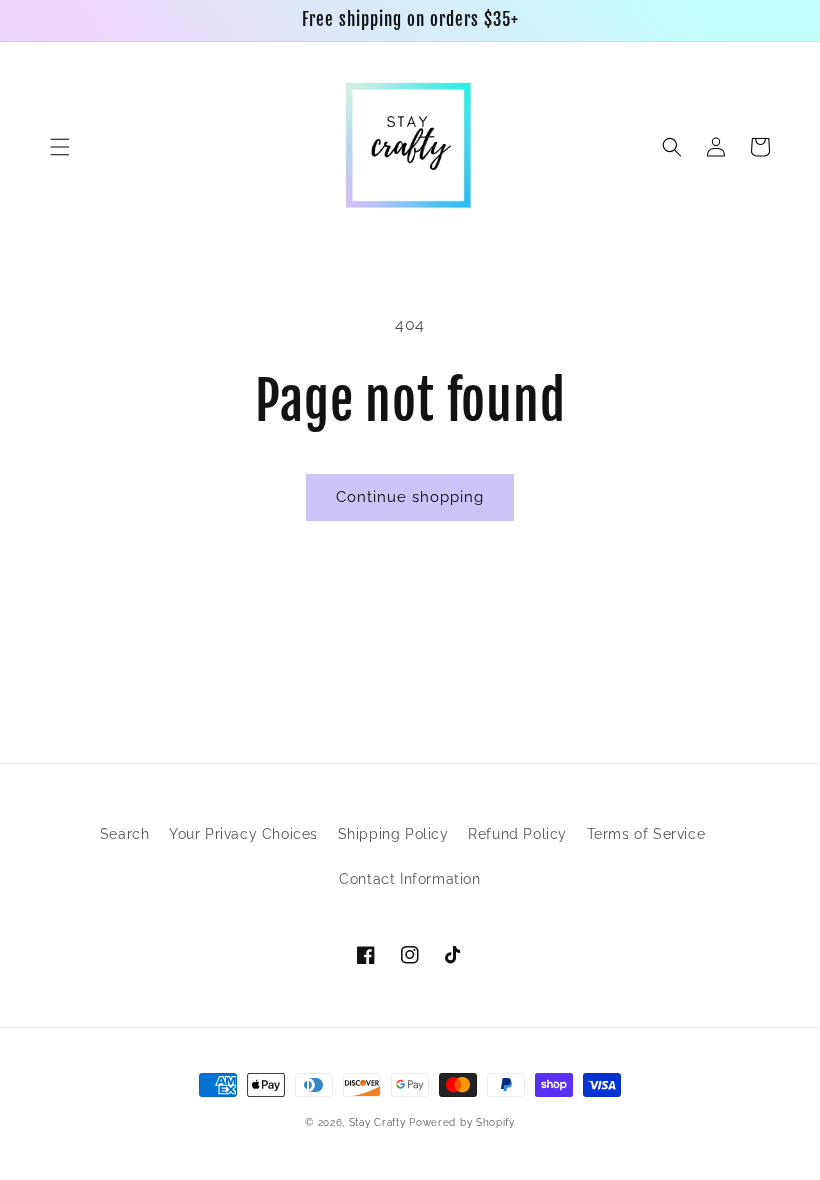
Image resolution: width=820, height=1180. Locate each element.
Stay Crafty (377, 1122)
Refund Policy (517, 834)
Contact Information (409, 879)
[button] (60, 147)
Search (125, 834)
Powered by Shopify (462, 1122)
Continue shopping (410, 497)
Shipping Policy (393, 834)
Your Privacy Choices (243, 834)
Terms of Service (646, 834)
